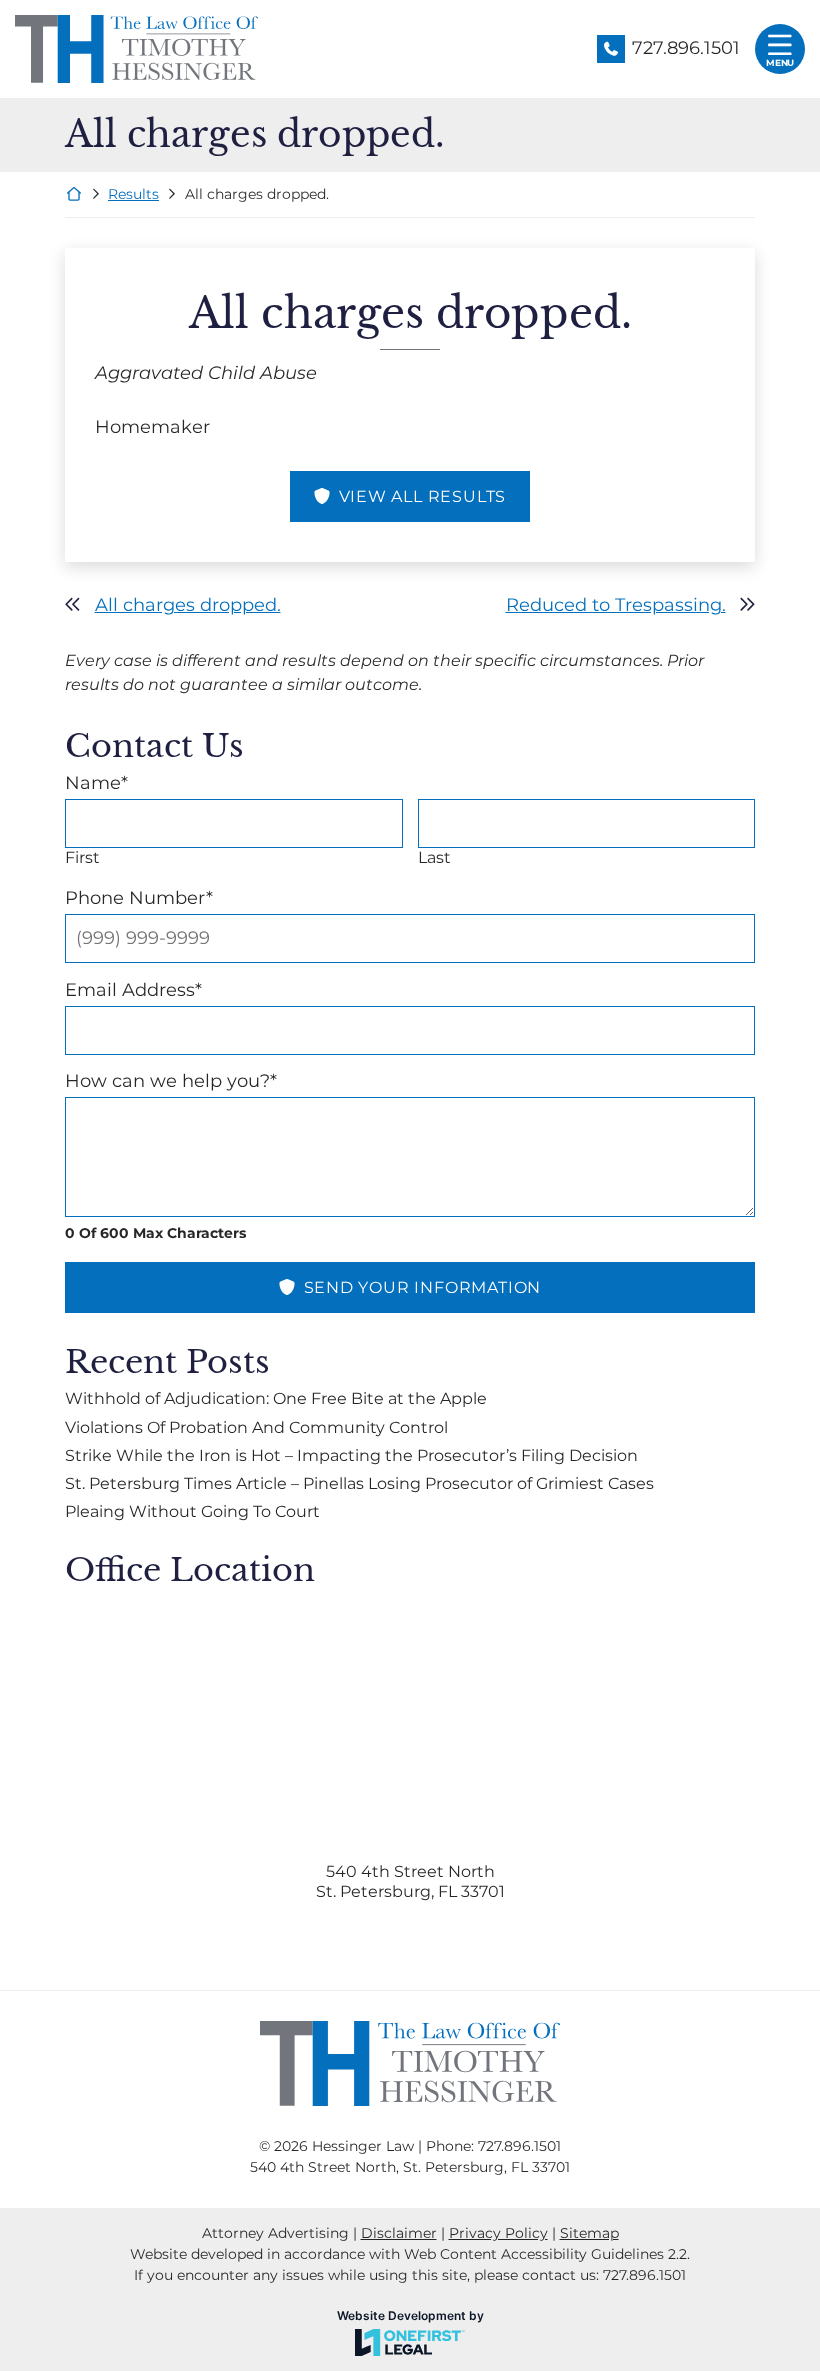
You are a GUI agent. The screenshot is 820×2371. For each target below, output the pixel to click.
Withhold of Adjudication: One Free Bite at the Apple (276, 1398)
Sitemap (589, 2233)
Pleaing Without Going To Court (192, 1511)
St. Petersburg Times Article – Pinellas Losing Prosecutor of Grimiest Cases (359, 1483)
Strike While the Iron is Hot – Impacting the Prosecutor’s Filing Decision (351, 1455)
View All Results (423, 496)
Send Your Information (423, 1287)
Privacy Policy (498, 2233)
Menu (780, 62)
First (82, 857)
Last (434, 857)
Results (133, 194)
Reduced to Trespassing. (616, 605)
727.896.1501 (686, 48)
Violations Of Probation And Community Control (256, 1427)
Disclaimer (399, 2233)
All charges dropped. (188, 605)
